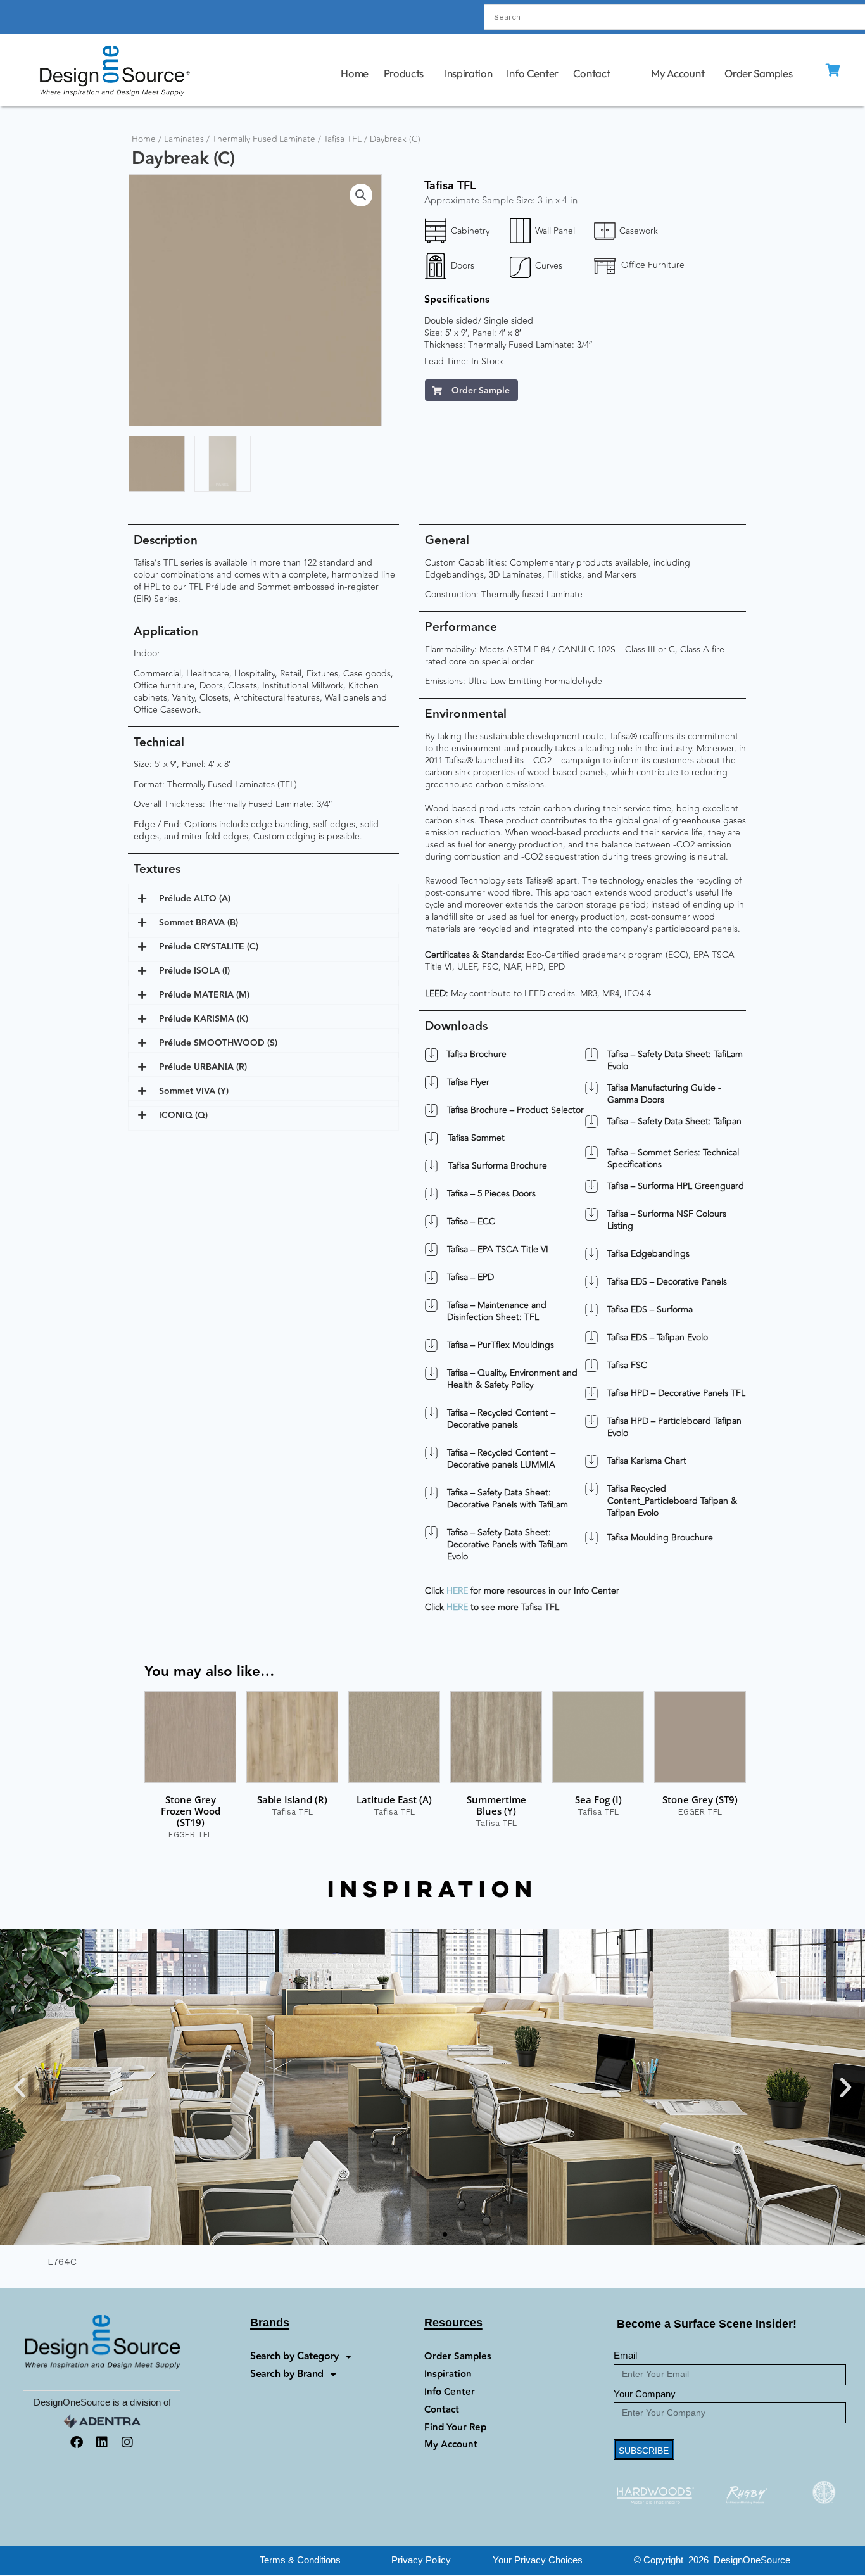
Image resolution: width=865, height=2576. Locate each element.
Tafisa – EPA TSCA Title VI (498, 1249)
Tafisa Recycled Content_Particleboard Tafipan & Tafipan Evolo (672, 1501)
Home (355, 73)
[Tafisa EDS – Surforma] (591, 1310)
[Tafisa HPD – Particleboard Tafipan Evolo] (591, 1421)
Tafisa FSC (627, 1365)
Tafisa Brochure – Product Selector (515, 1110)
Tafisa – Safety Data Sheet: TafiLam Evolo (675, 1060)
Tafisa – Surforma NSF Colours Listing (667, 1220)
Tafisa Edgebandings (648, 1254)
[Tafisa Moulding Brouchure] (591, 1538)
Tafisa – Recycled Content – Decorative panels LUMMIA (501, 1459)
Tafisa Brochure (477, 1055)
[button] (361, 195)
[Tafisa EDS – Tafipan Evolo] (591, 1338)
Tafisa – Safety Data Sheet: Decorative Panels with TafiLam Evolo (508, 1545)
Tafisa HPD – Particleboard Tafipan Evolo (674, 1427)
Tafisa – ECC (471, 1221)
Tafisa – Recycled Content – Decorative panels (501, 1419)
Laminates (184, 139)
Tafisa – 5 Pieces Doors (491, 1194)
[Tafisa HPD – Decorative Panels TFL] (591, 1393)
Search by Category (294, 2357)
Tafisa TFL (343, 139)
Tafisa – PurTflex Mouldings (501, 1345)
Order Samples (759, 73)
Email (625, 2355)
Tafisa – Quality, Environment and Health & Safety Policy (512, 1379)
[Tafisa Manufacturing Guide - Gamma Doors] (591, 1088)
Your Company (645, 2394)
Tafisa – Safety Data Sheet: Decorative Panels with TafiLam (508, 1499)
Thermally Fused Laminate (264, 139)
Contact (592, 73)
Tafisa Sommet (476, 1138)
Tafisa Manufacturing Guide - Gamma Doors (664, 1094)
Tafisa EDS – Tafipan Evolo (658, 1337)
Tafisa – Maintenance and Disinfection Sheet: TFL (497, 1311)
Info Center (533, 73)
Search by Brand (287, 2374)
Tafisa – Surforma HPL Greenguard (676, 1186)
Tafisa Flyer (468, 1082)
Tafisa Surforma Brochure (497, 1166)
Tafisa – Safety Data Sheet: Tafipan (674, 1121)
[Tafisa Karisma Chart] (591, 1461)
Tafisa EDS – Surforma (650, 1310)
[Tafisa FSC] (591, 1366)
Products (404, 73)
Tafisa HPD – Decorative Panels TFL (676, 1393)
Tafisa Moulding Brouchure (660, 1538)
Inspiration (469, 73)
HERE (457, 1591)
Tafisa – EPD (470, 1277)
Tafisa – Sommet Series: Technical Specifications (673, 1158)
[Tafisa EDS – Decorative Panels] (591, 1282)
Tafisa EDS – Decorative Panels (667, 1282)
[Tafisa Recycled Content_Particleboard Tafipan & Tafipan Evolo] (591, 1489)
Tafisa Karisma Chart (647, 1461)
